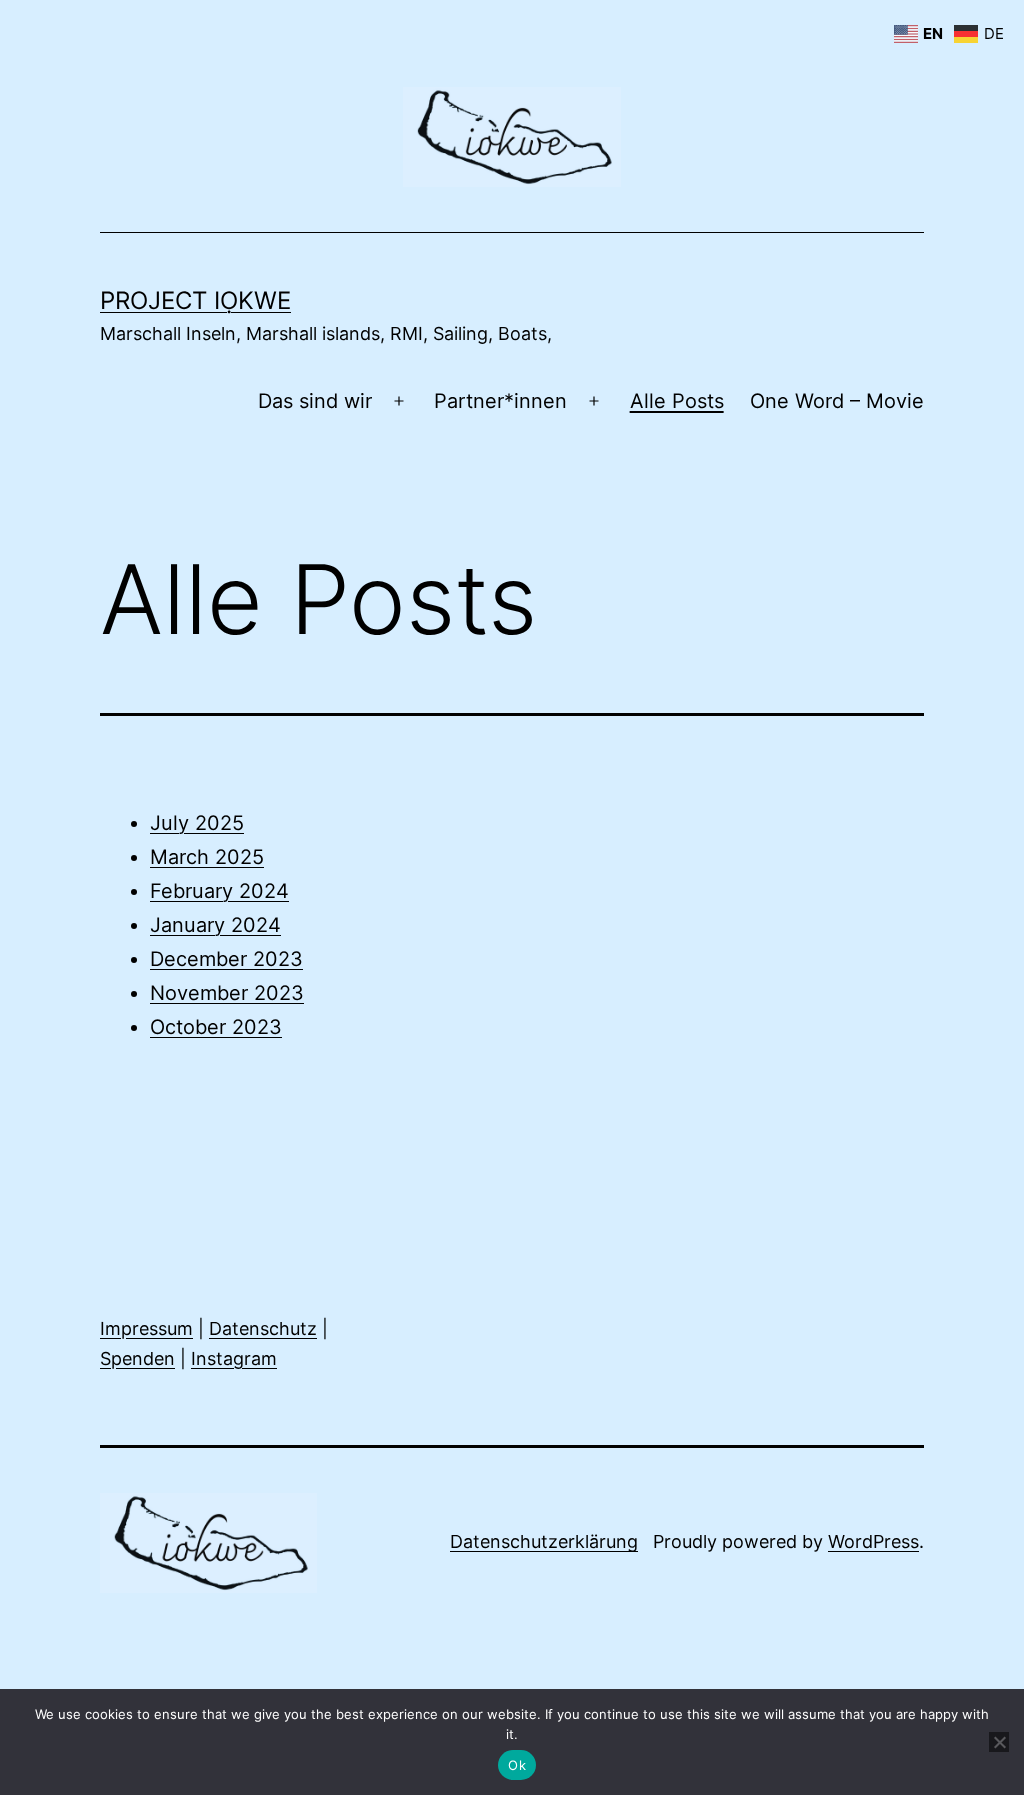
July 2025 (197, 823)
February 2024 (219, 891)
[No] (999, 1742)
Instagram (234, 1358)
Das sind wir (315, 401)
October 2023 (216, 1027)
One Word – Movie (837, 401)
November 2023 (227, 993)
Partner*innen (500, 401)
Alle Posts (677, 401)
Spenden (137, 1358)
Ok (517, 1765)
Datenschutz (263, 1328)
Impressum (146, 1328)
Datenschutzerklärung (544, 1541)
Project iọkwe (195, 300)
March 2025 (207, 857)
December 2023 (226, 959)
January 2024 (215, 925)
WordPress (873, 1541)
